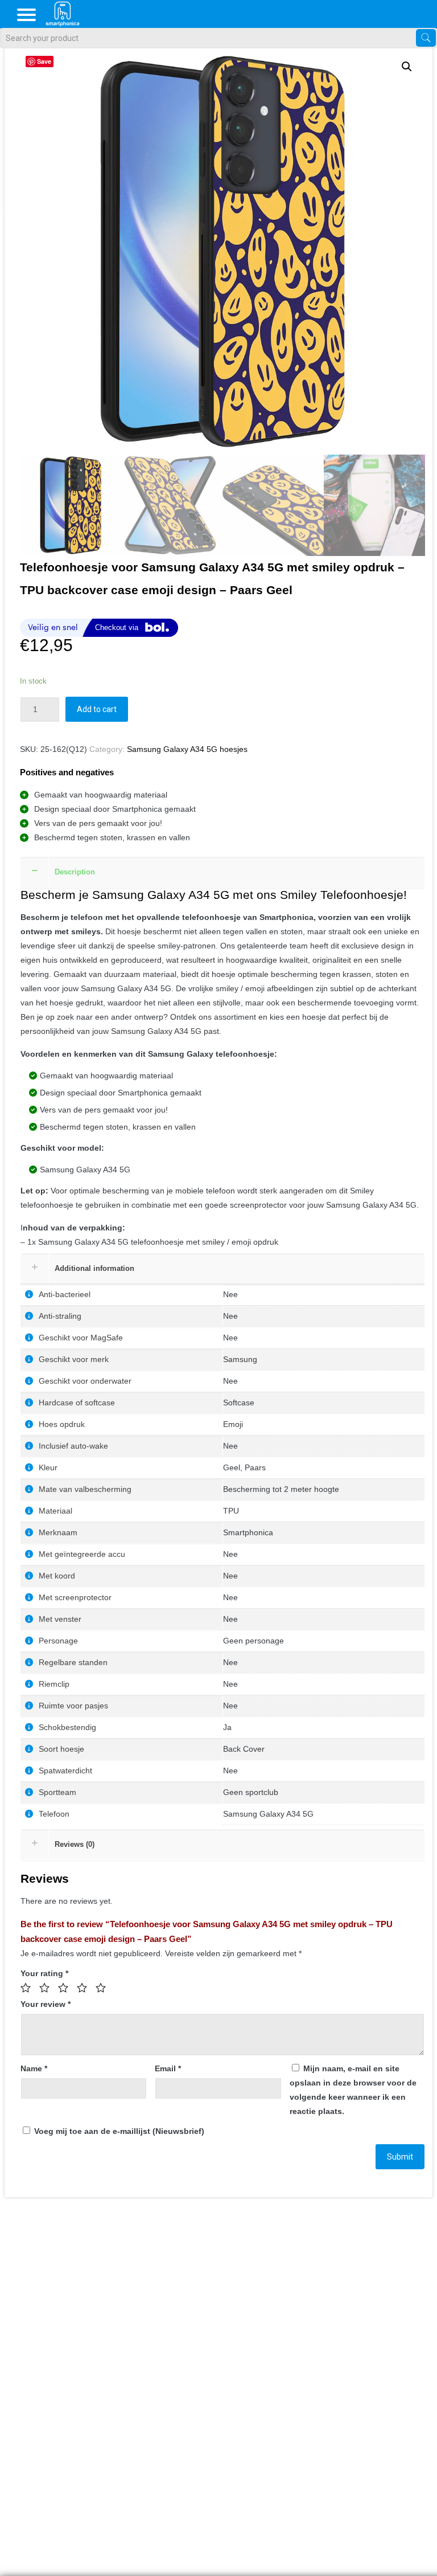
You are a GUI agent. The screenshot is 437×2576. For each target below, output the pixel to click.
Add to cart (97, 709)
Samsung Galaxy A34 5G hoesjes (187, 749)
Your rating (44, 1973)
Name (34, 2068)
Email (168, 2068)
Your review (46, 2004)
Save (44, 61)
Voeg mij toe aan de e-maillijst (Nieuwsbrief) (118, 2131)
